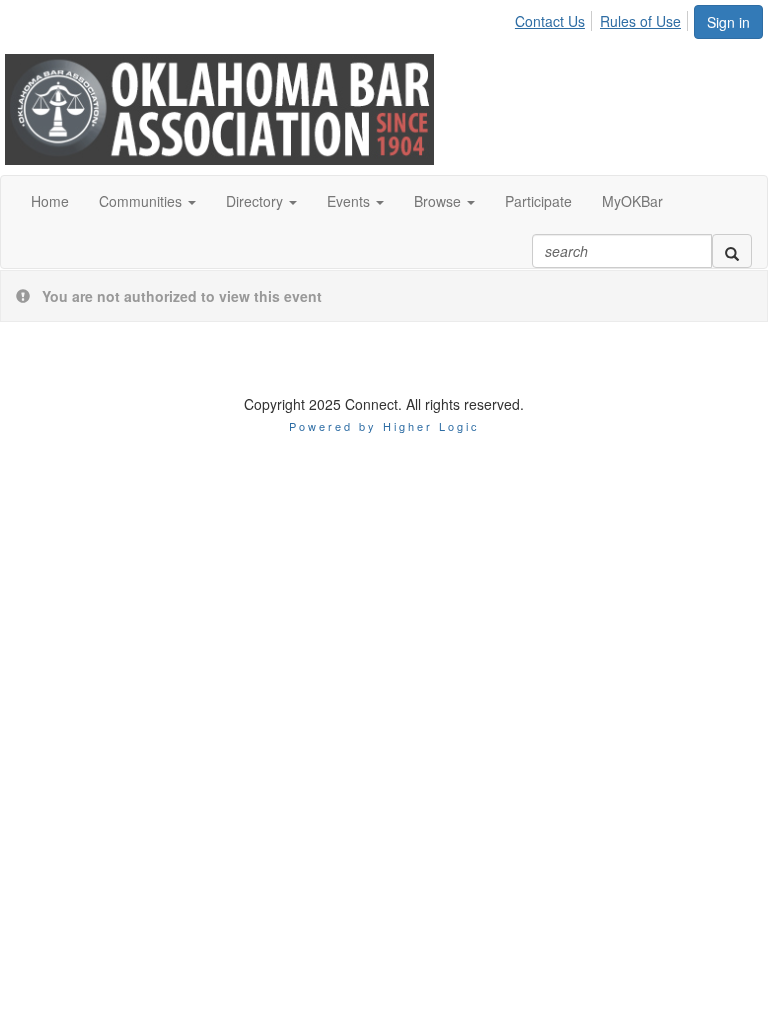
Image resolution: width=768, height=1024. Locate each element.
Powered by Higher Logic (384, 426)
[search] (732, 251)
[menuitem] (555, 18)
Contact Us (550, 21)
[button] (147, 201)
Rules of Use (640, 21)
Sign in (728, 22)
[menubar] (603, 18)
